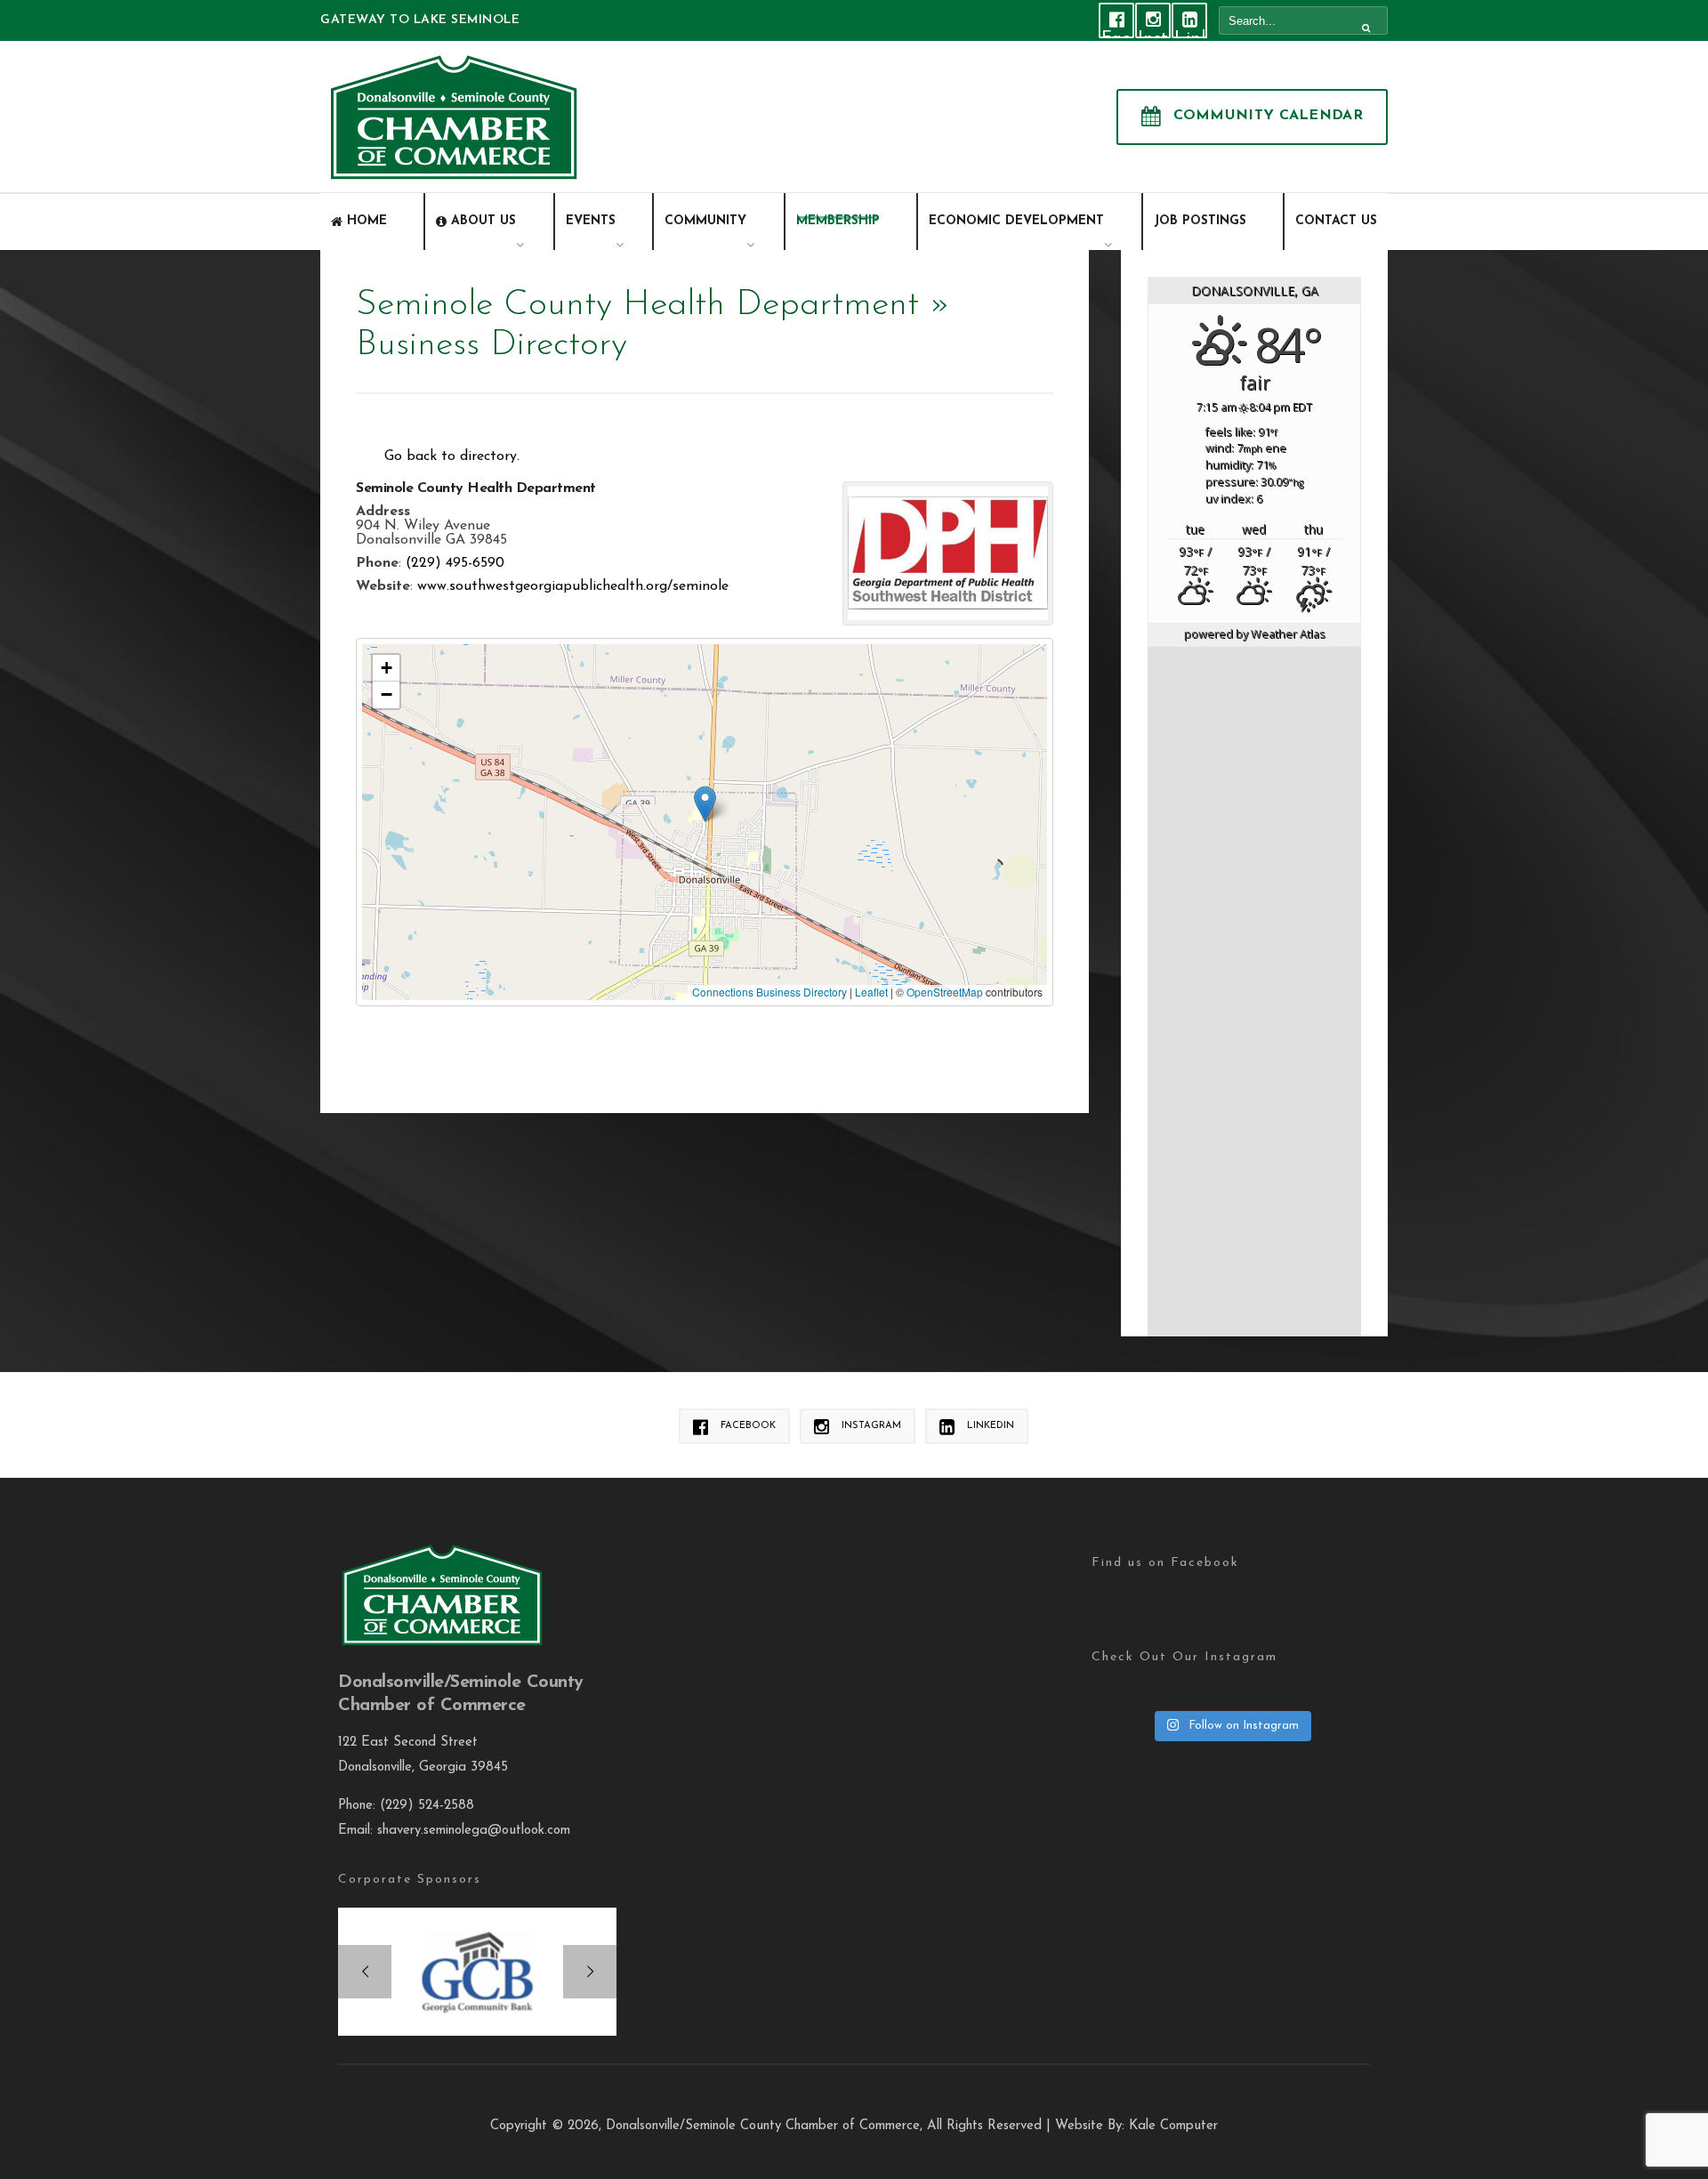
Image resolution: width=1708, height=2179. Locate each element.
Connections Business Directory (769, 992)
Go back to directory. (452, 456)
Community (705, 221)
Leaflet (871, 992)
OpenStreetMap (945, 992)
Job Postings (1200, 221)
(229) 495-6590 (455, 563)
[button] (705, 804)
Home (367, 221)
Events (591, 221)
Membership (838, 221)
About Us (483, 221)
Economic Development (1016, 221)
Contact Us (1336, 221)
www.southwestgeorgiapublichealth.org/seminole (573, 586)
